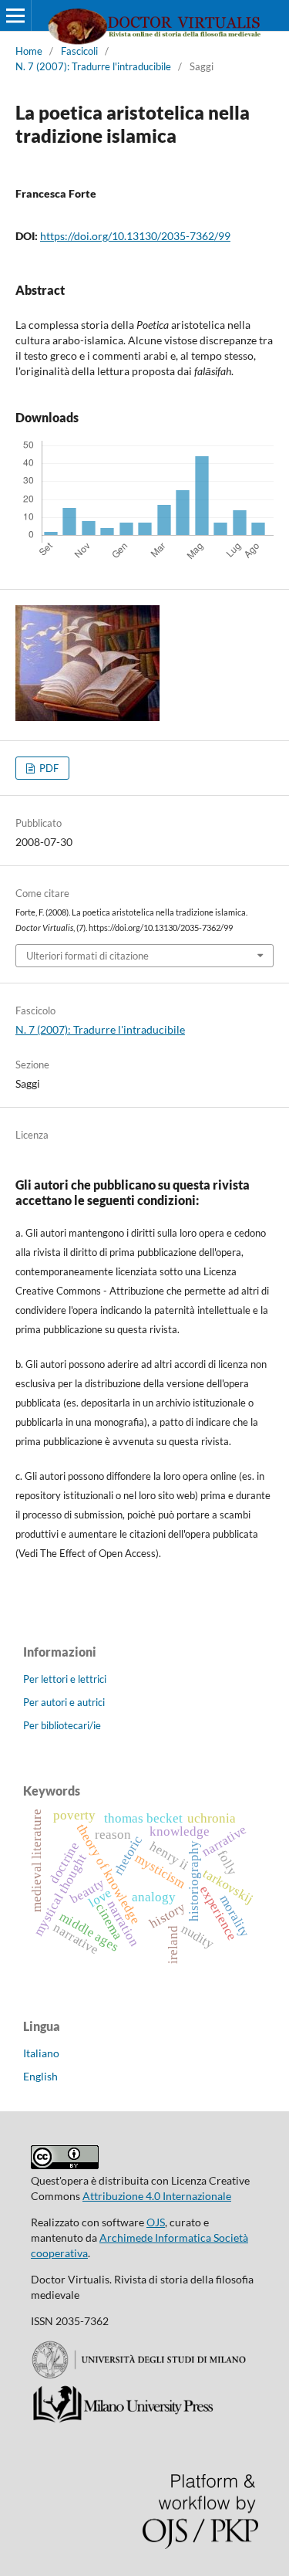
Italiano (41, 2053)
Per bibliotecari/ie (62, 1725)
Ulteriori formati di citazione (87, 956)
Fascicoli (79, 51)
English (40, 2076)
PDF (48, 768)
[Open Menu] (15, 15)
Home (29, 51)
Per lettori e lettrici (65, 1679)
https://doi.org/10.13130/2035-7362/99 (135, 236)
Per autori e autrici (64, 1702)
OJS (156, 2222)
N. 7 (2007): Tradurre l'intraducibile (93, 66)
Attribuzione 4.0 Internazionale (157, 2196)
